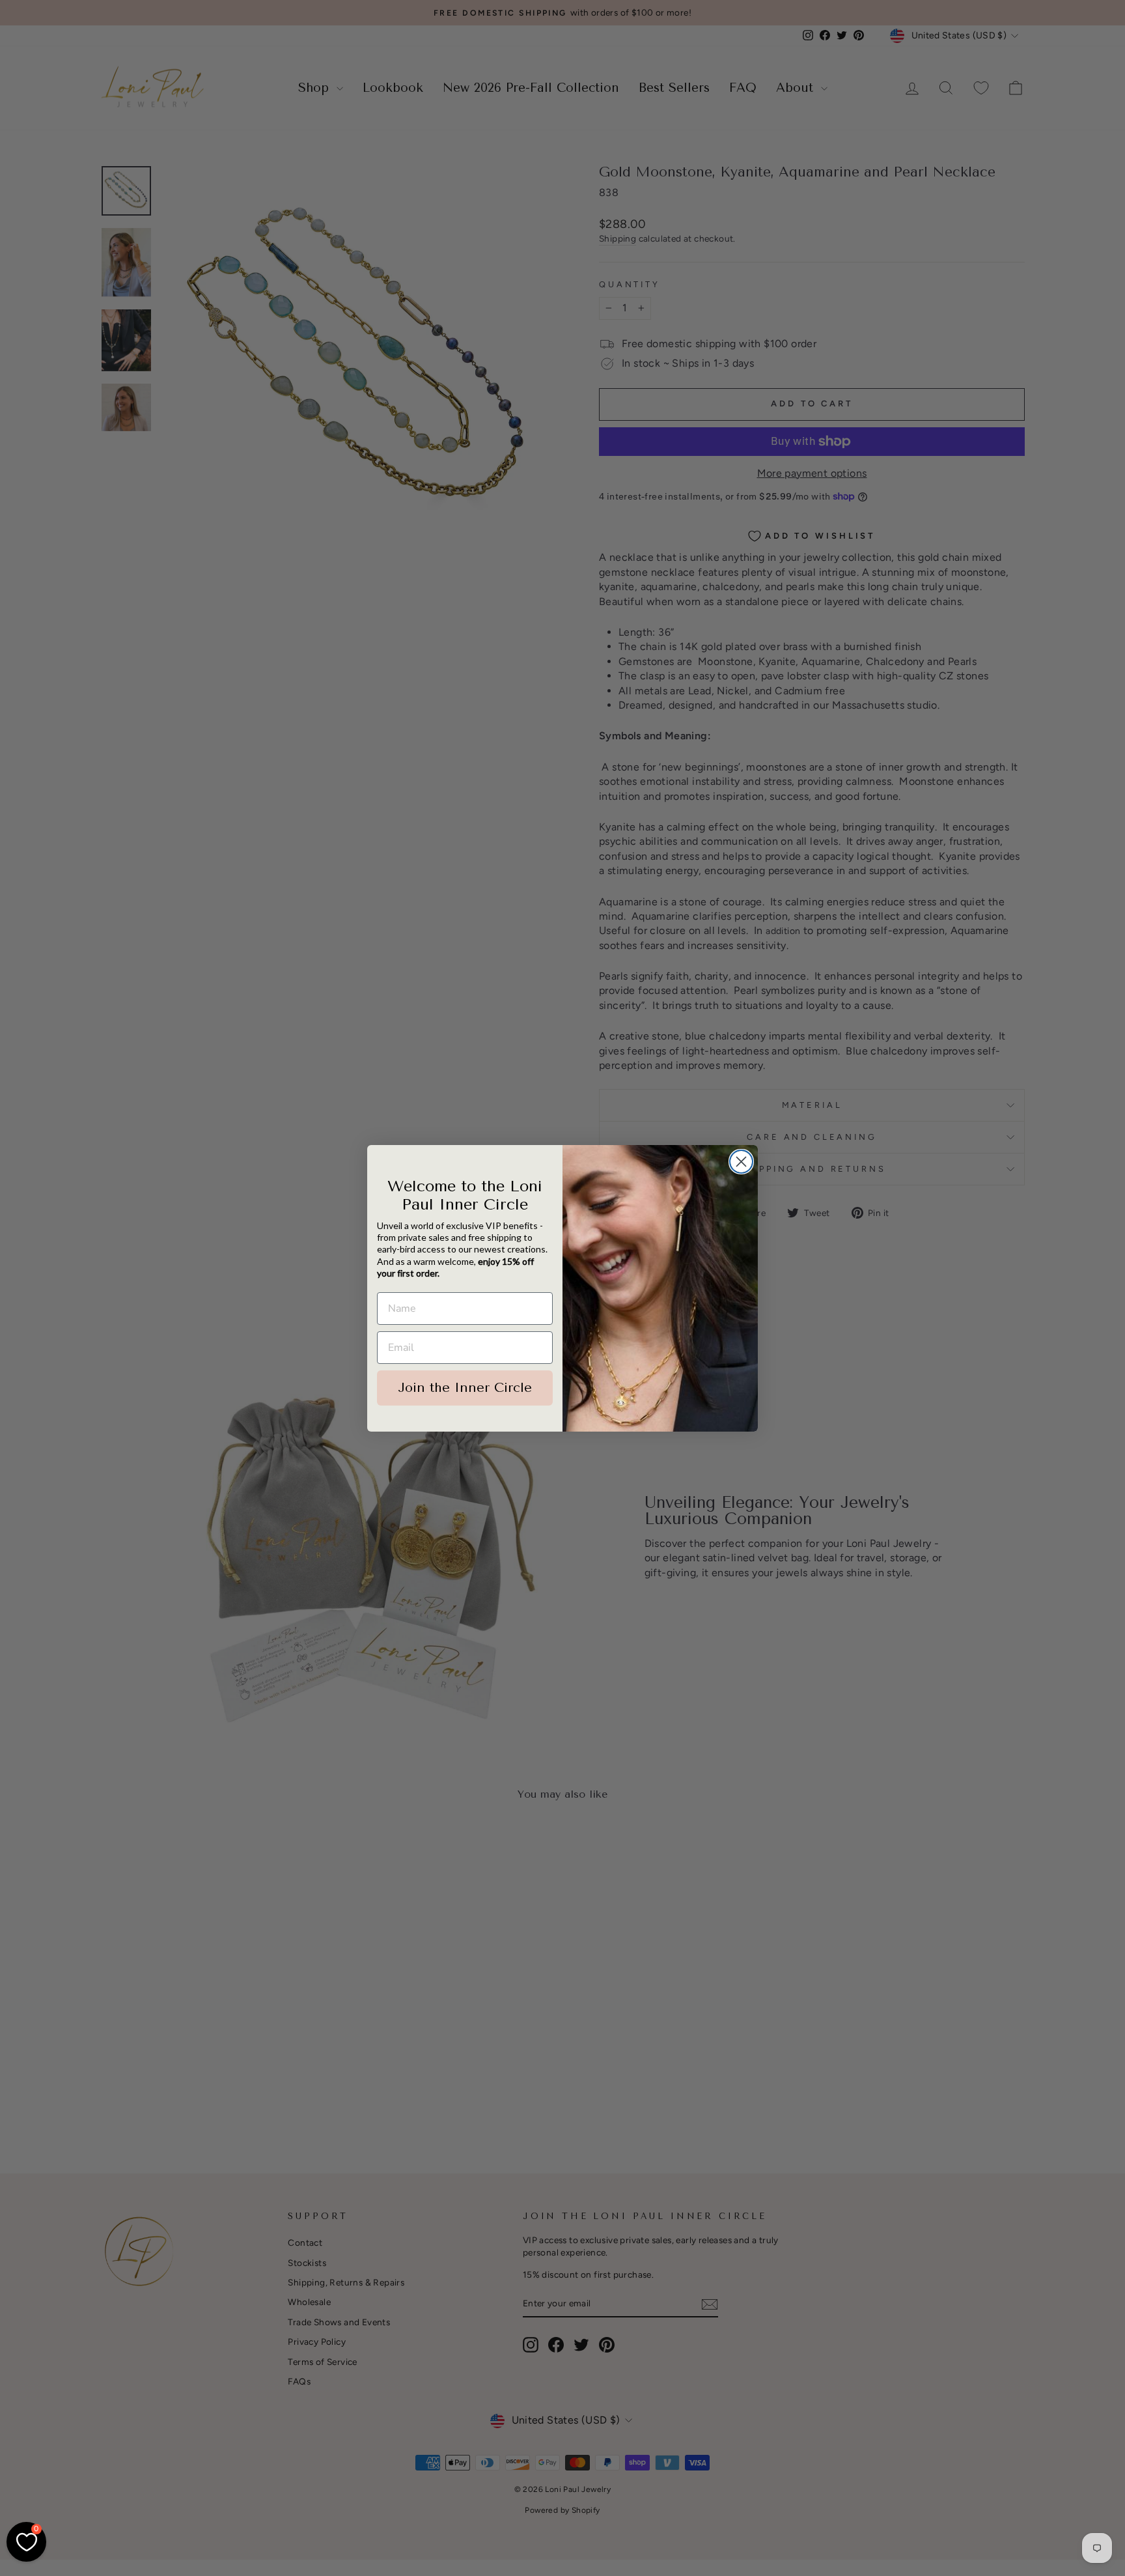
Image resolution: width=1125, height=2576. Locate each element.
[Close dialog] (741, 1162)
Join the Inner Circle (465, 1388)
